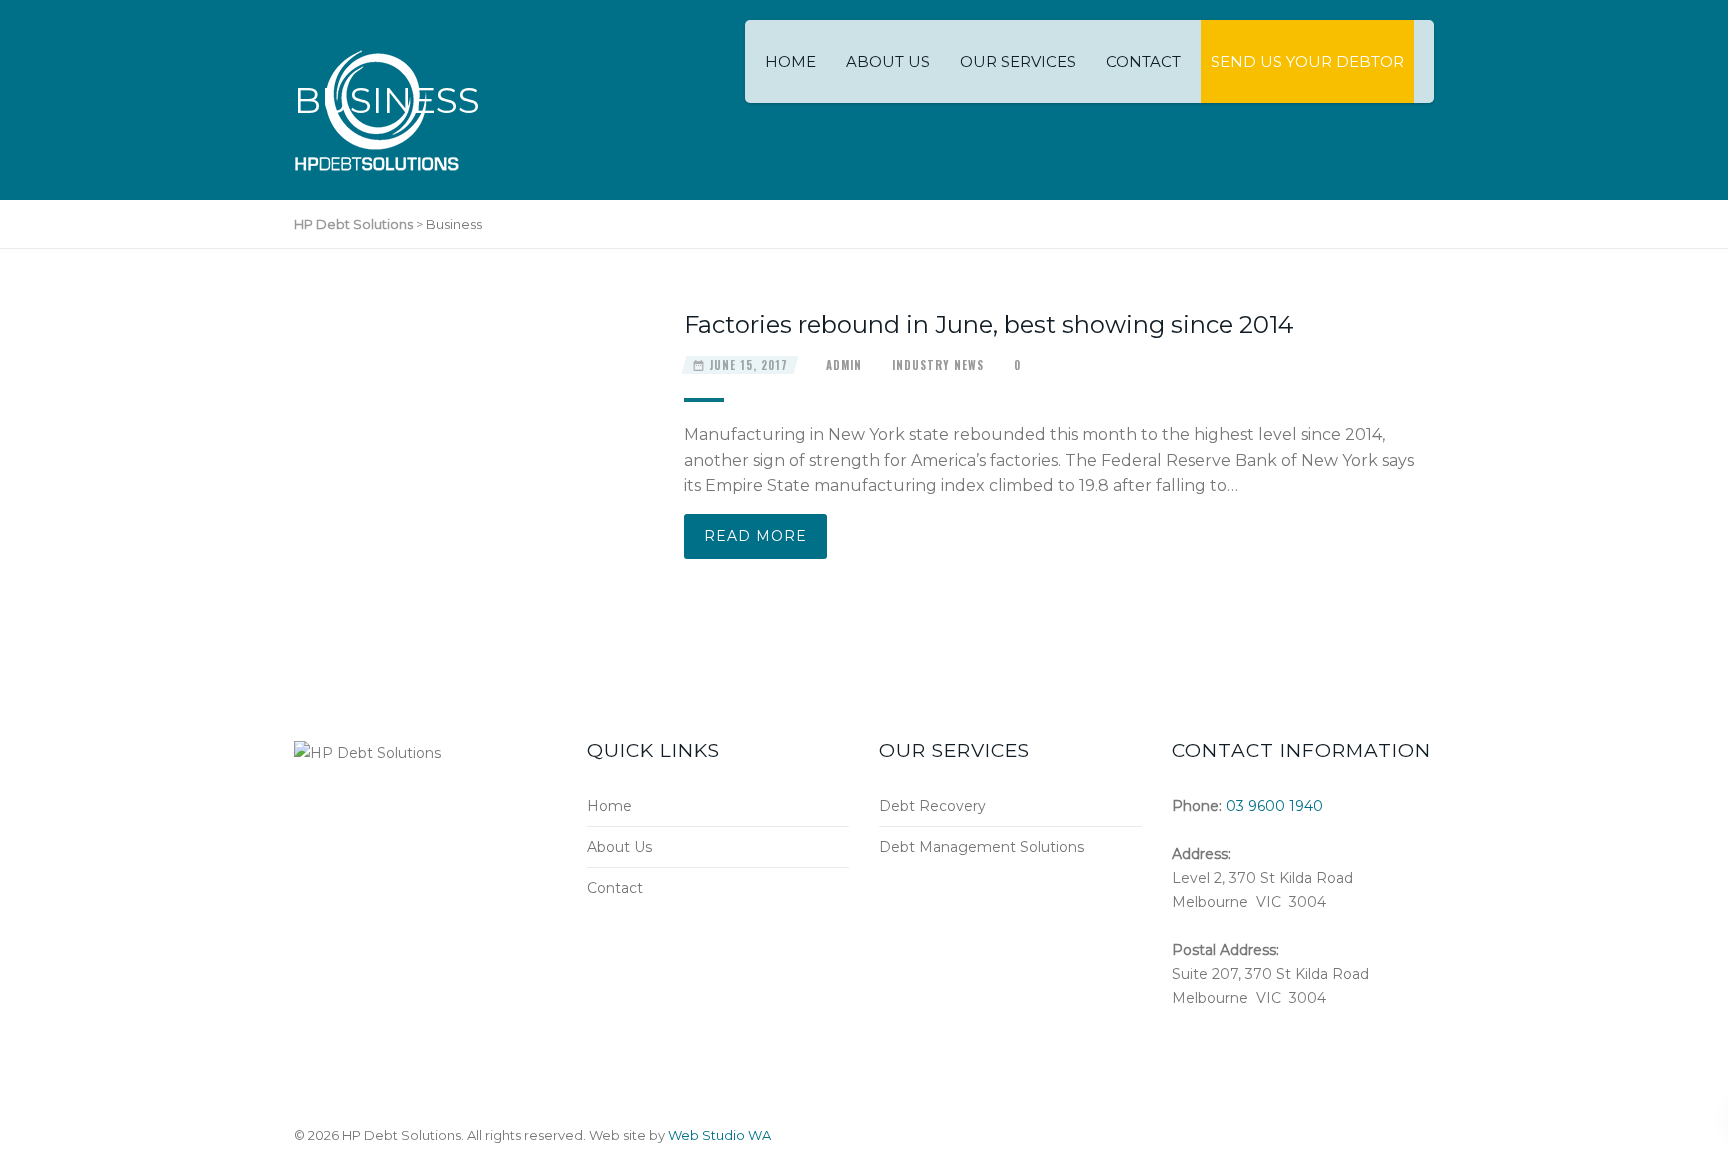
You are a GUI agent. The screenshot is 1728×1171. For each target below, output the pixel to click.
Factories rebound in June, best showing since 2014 (989, 324)
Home (790, 61)
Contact (1143, 61)
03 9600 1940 (1274, 806)
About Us (888, 61)
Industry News (938, 365)
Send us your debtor (1307, 61)
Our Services (1018, 61)
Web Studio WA (719, 1135)
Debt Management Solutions (981, 847)
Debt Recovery (932, 806)
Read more (755, 536)
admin (844, 365)
